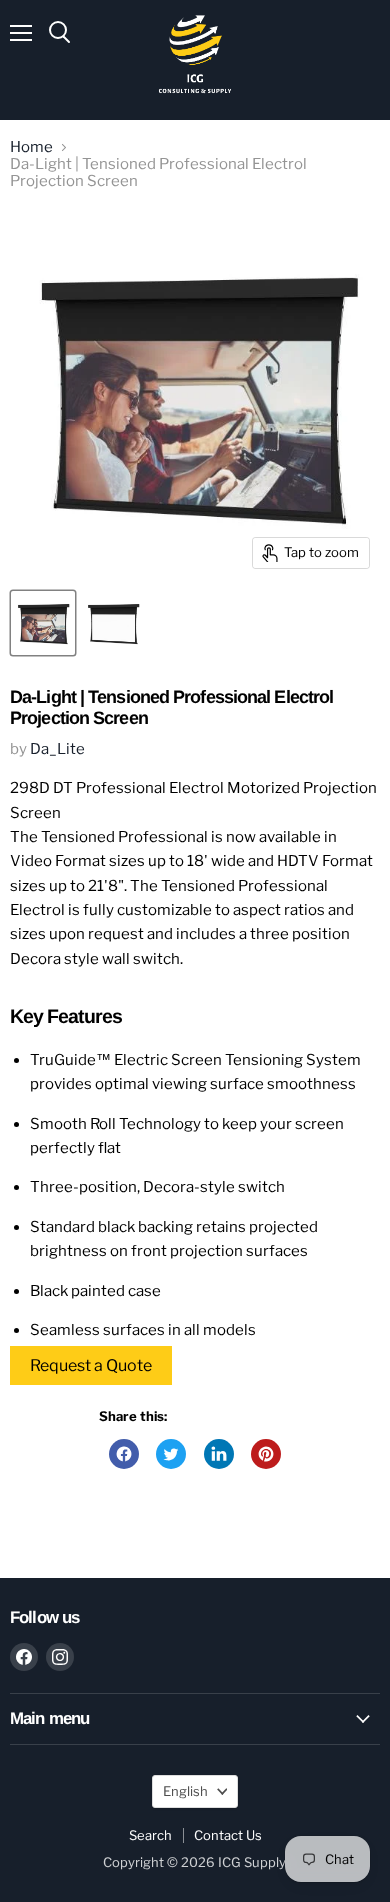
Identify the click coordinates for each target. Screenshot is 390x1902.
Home (31, 147)
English (185, 1791)
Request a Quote (91, 1365)
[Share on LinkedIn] (219, 1454)
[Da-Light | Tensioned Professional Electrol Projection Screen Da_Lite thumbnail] (43, 623)
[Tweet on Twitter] (171, 1454)
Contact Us (228, 1835)
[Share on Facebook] (124, 1454)
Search (150, 1835)
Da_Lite (57, 749)
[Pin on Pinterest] (266, 1454)
